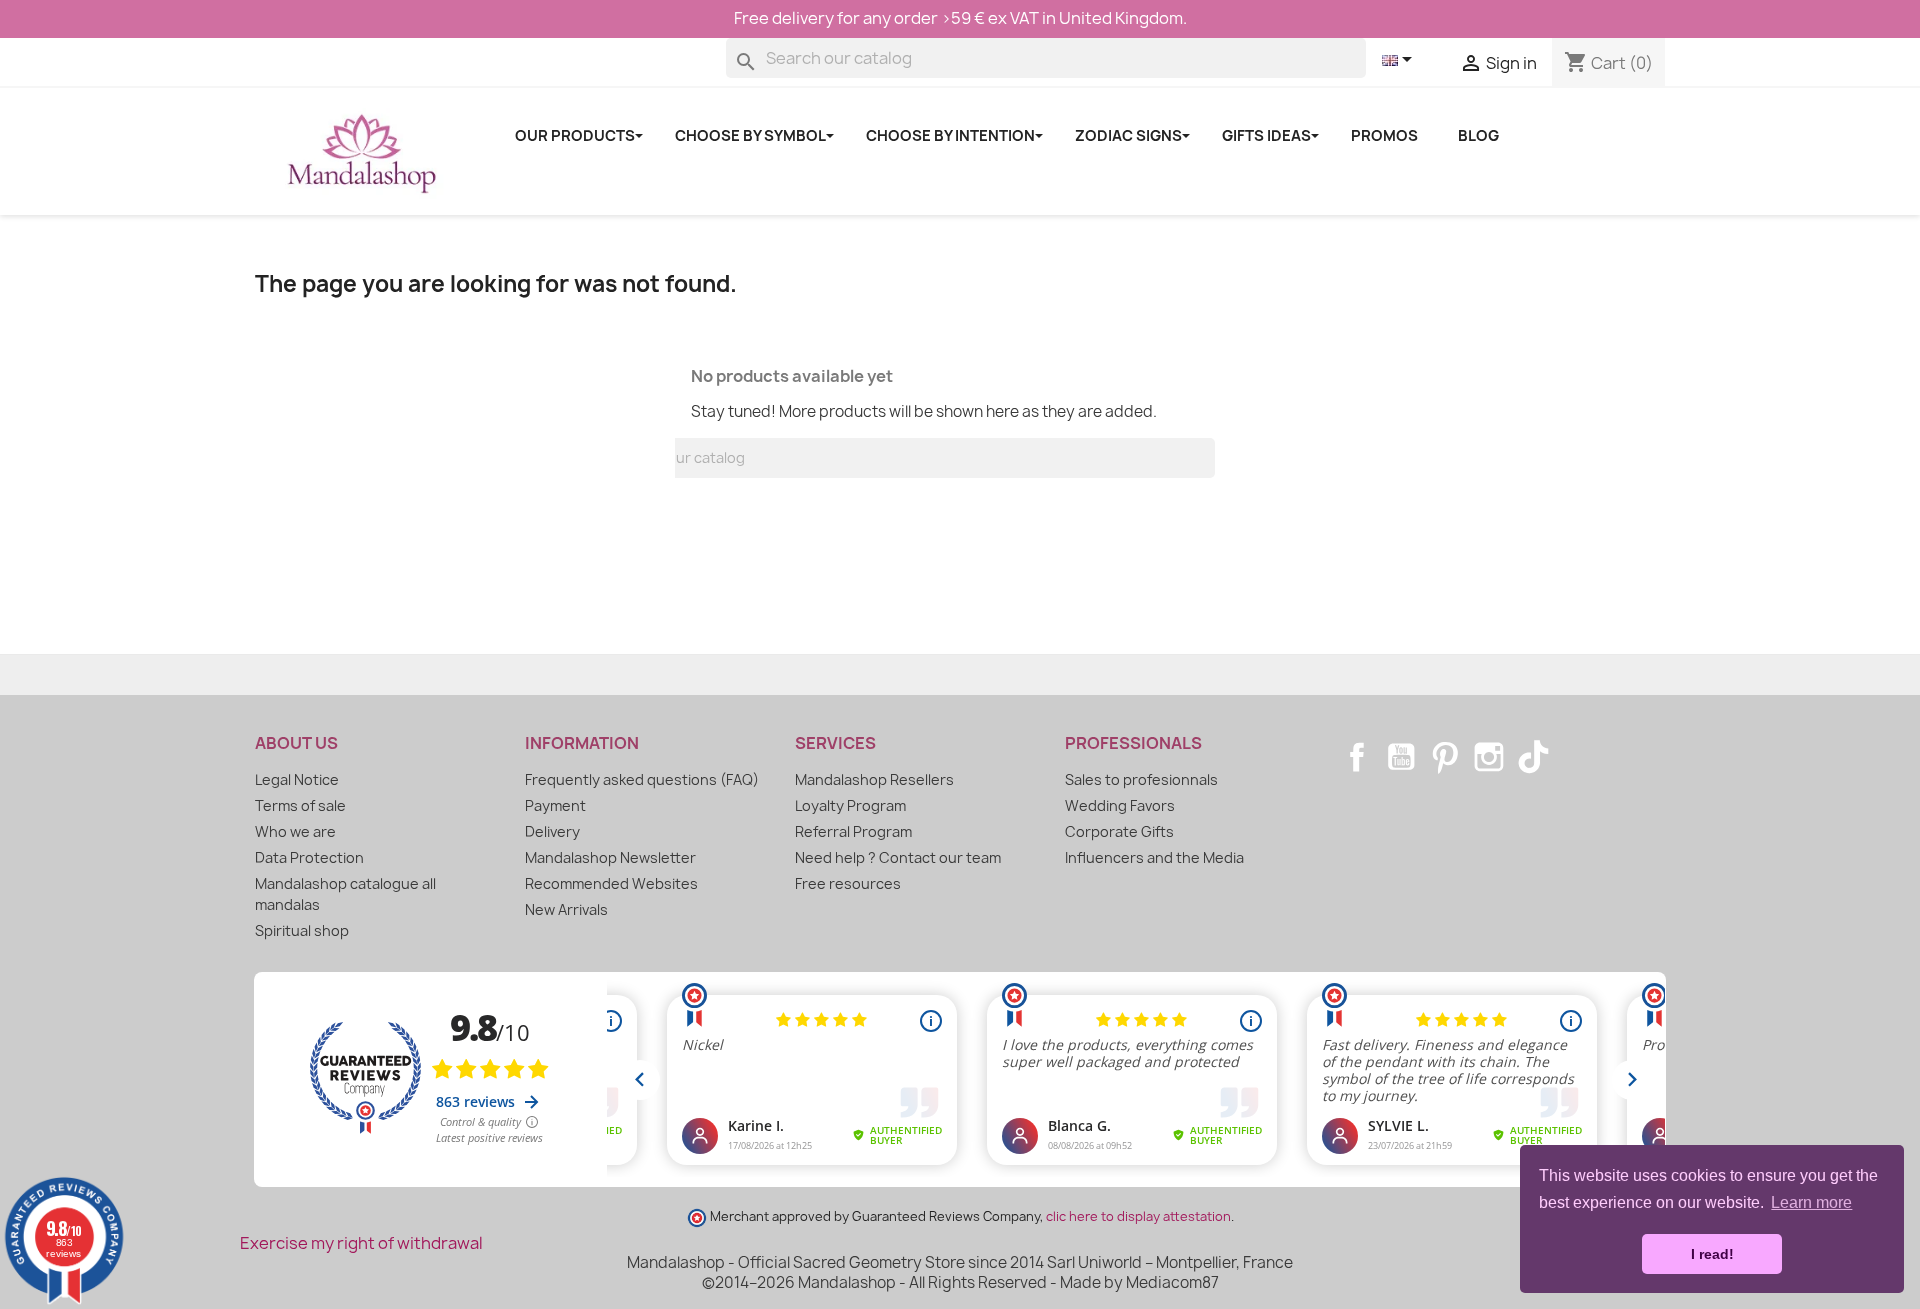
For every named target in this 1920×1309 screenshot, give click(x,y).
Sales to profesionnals (1141, 779)
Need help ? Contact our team (898, 857)
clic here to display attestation (1138, 1216)
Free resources (848, 883)
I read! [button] (1712, 1254)
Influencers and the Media (1154, 857)
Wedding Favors (1120, 805)
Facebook (1357, 757)
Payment (555, 805)
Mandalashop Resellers (874, 779)
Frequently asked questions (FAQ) (642, 779)
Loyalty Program (850, 805)
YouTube (1401, 757)
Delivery (552, 831)
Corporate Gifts (1119, 831)
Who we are (295, 831)
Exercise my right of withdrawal (361, 1243)
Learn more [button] (1811, 1202)
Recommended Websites (611, 883)
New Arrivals (566, 909)
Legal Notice (297, 779)
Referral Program (853, 831)
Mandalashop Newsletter (610, 857)
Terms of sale (300, 805)
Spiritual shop (302, 930)
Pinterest (1445, 757)
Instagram (1489, 757)
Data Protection (309, 857)
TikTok (1533, 757)
